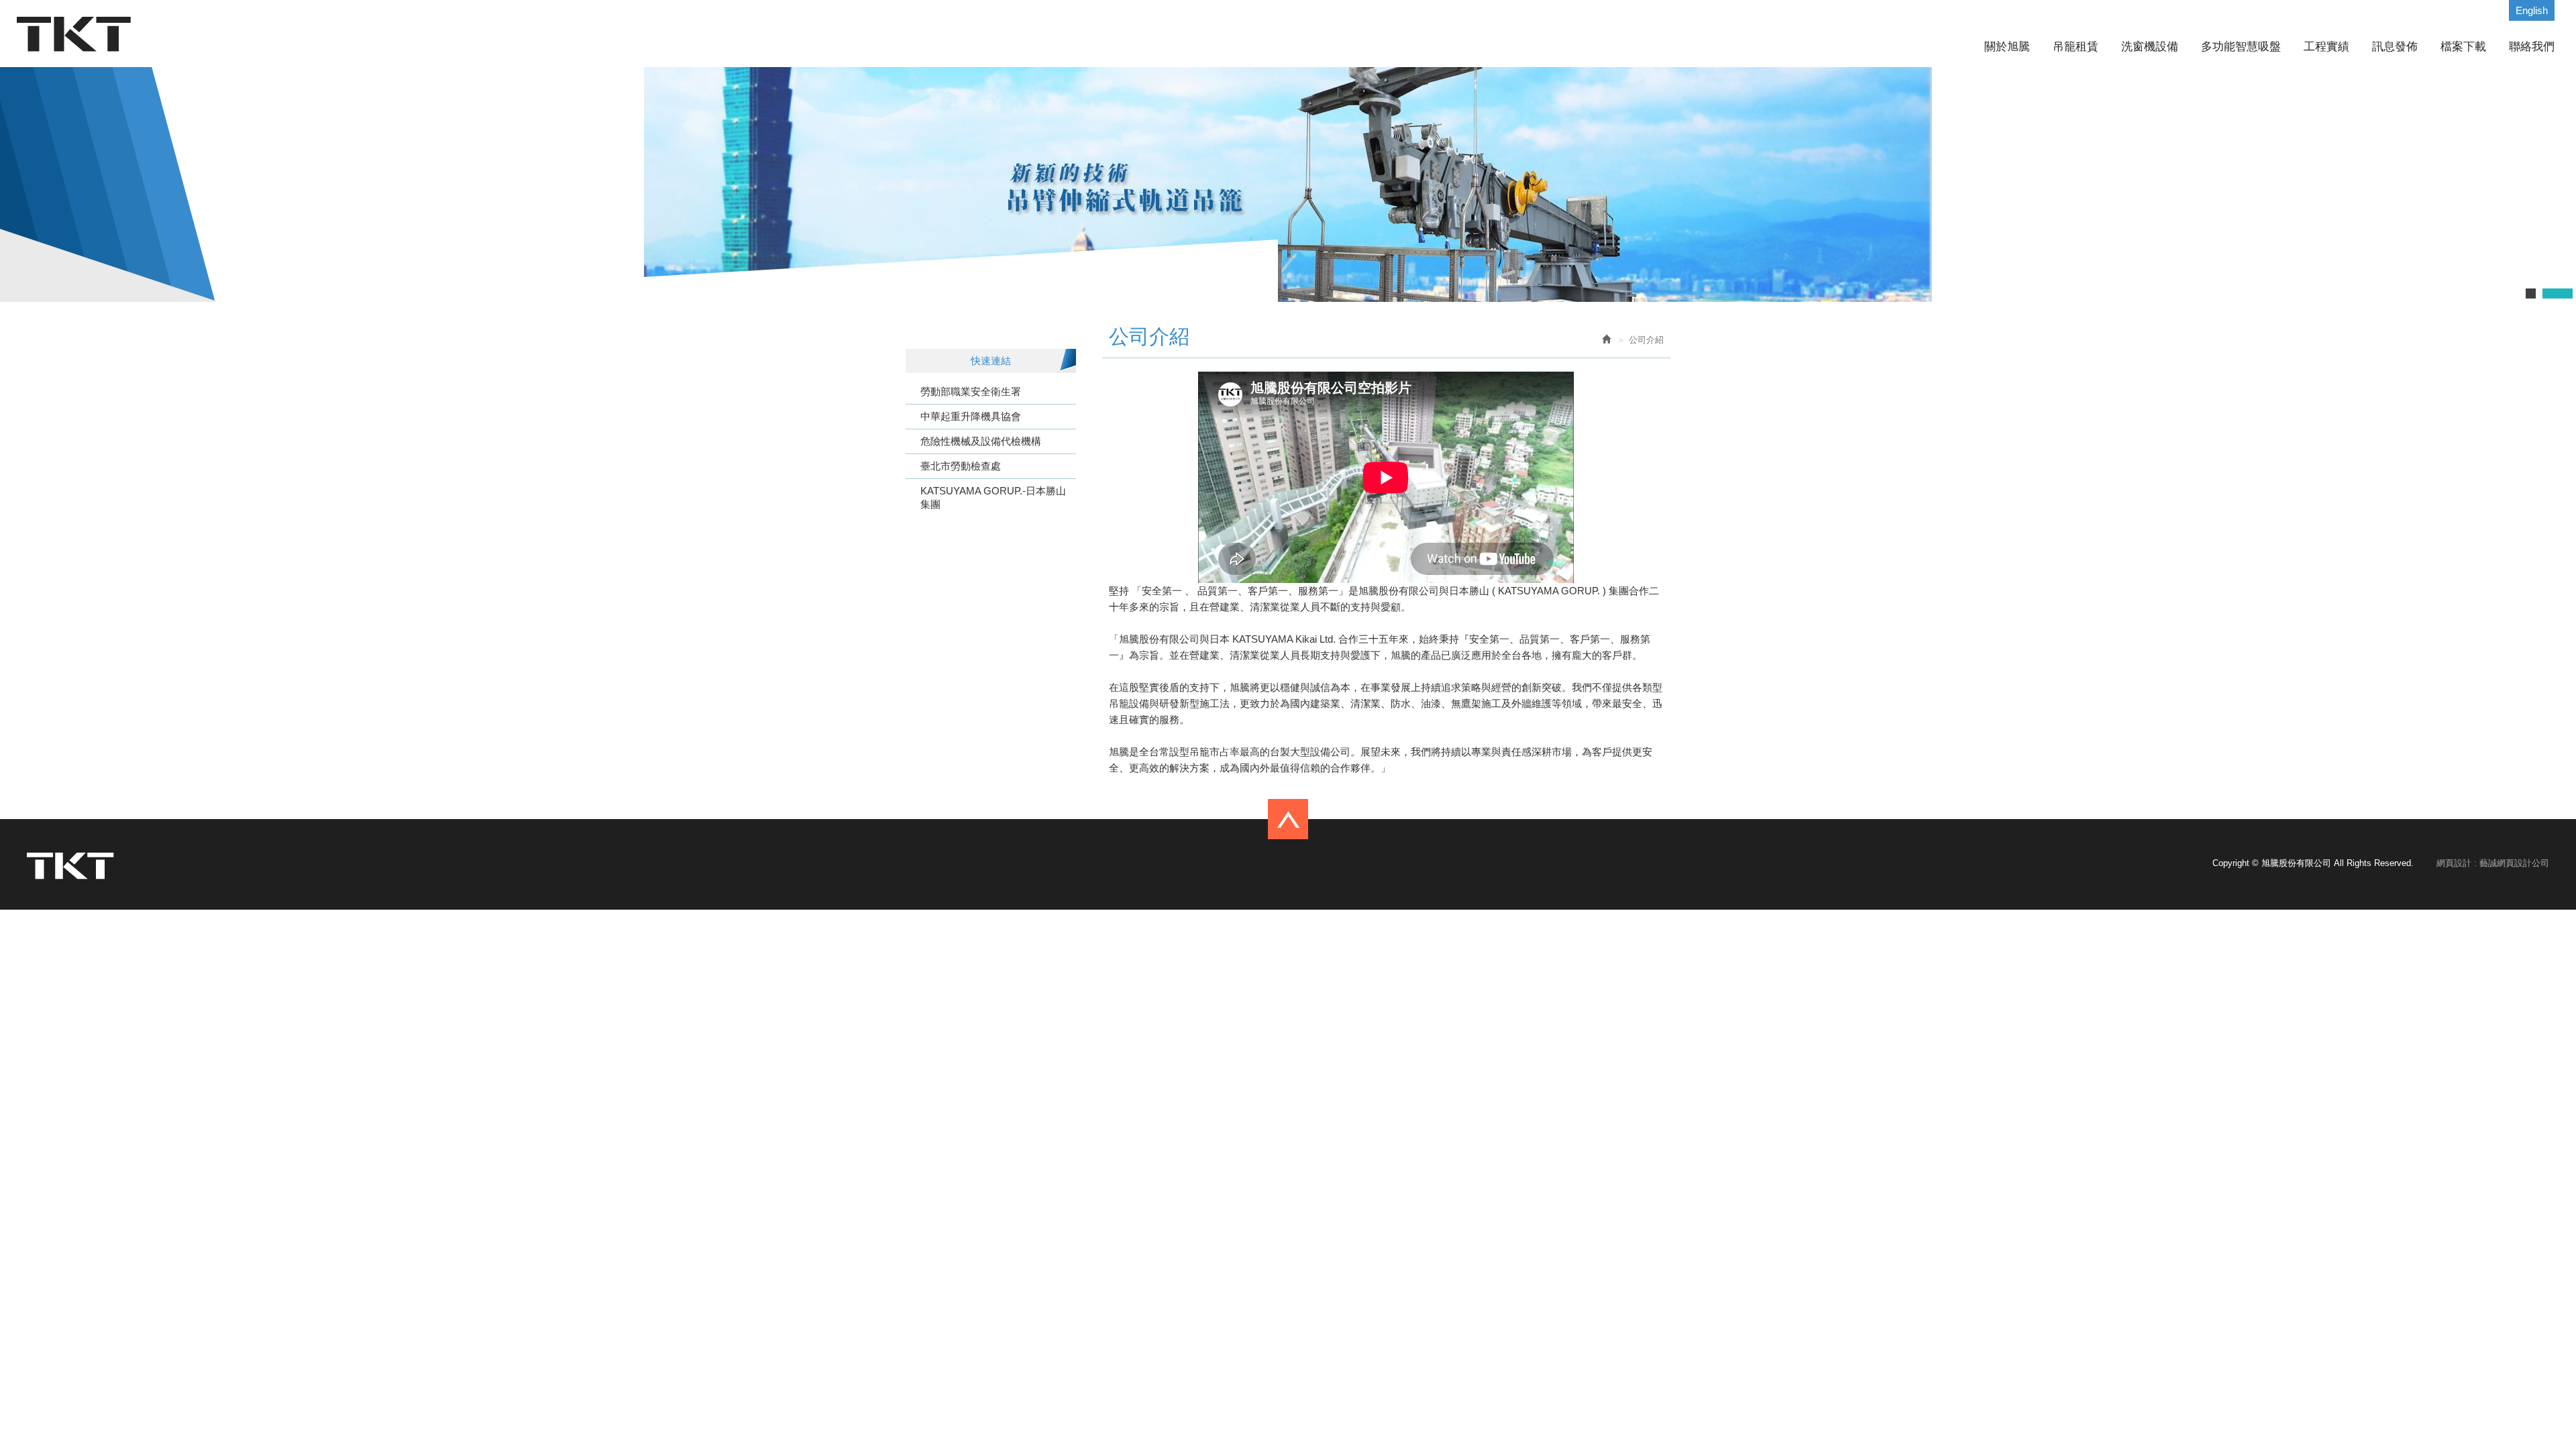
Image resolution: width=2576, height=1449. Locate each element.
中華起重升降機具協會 (971, 416)
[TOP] (1288, 813)
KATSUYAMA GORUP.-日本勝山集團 (993, 497)
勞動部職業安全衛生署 (971, 391)
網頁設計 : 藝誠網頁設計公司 (2493, 863)
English (2532, 10)
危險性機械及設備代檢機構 (981, 441)
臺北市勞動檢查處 (961, 466)
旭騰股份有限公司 (74, 34)
